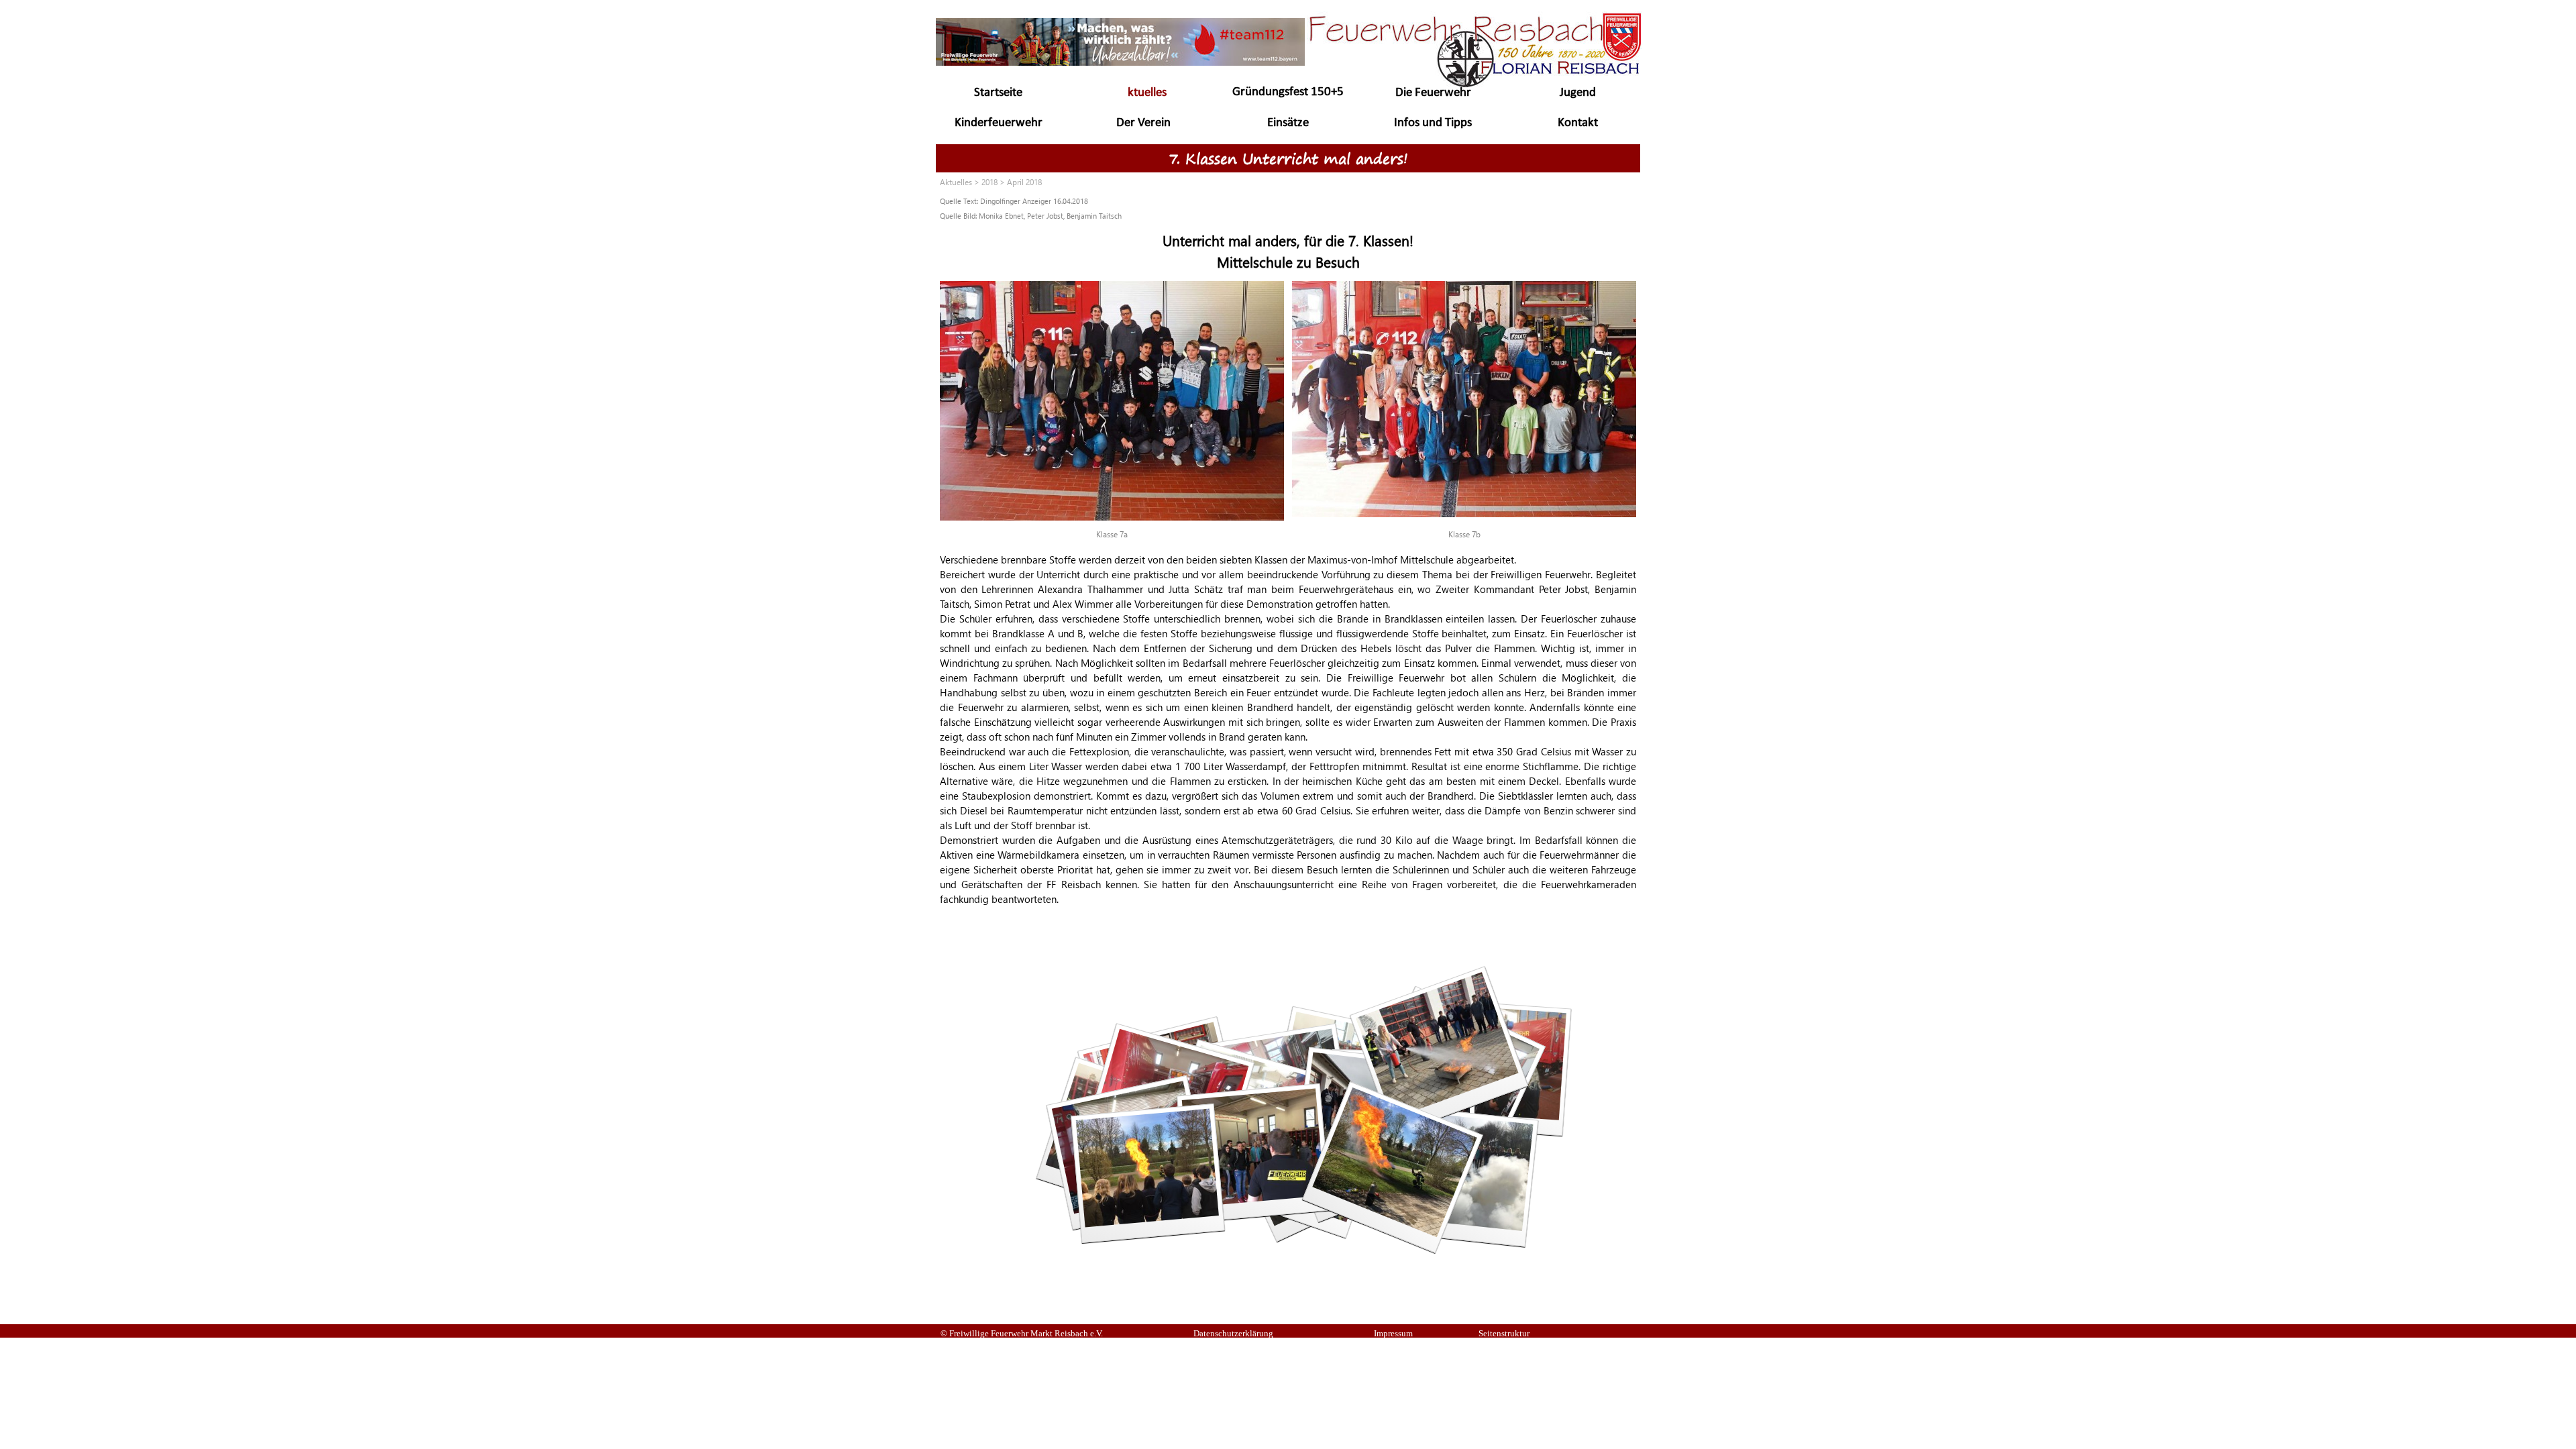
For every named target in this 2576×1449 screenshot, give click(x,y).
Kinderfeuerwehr (999, 123)
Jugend (1578, 93)
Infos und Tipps (1433, 123)
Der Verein (1143, 123)
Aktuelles (1143, 93)
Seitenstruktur (1504, 1333)
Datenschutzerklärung (1233, 1333)
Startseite (998, 93)
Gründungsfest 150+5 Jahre (1288, 100)
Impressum (1393, 1333)
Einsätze (1288, 123)
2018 (989, 182)
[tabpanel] (1288, 207)
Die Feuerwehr (1433, 93)
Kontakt (1578, 123)
